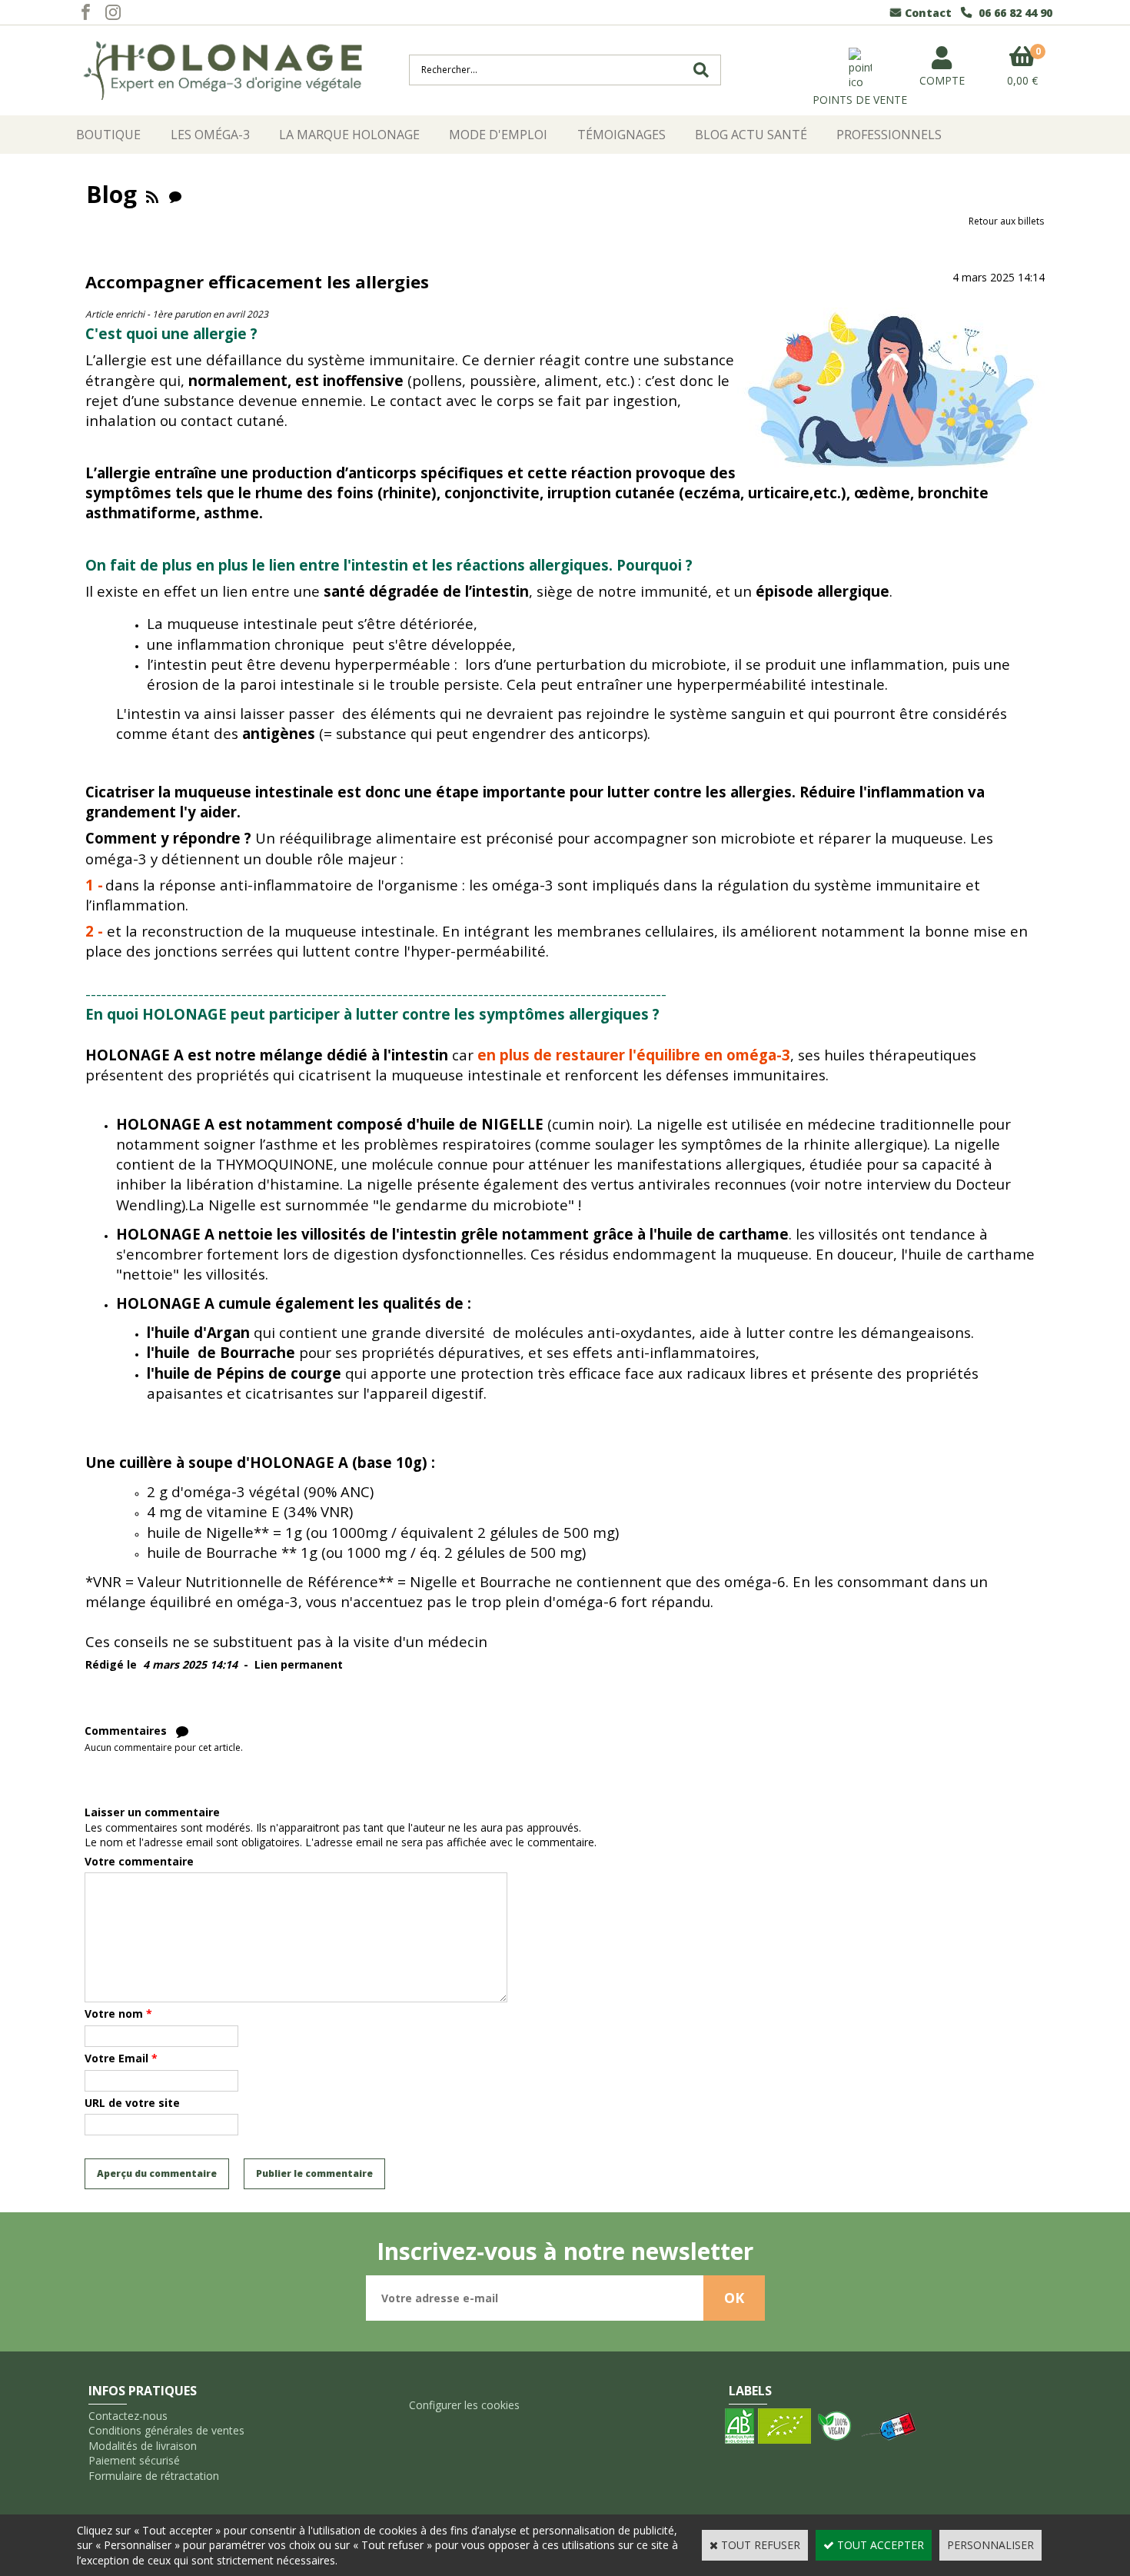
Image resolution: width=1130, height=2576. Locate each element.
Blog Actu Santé (751, 135)
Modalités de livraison (143, 2446)
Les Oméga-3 (210, 135)
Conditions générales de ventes (166, 2430)
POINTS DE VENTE (860, 100)
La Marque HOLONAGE (349, 135)
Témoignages (621, 135)
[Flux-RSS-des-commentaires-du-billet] (182, 1731)
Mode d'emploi (498, 135)
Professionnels (889, 135)
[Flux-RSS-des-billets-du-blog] (152, 194)
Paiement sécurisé (134, 2460)
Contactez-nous (128, 2416)
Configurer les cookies (464, 2405)
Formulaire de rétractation (154, 2476)
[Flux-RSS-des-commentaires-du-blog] (175, 194)
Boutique (108, 135)
